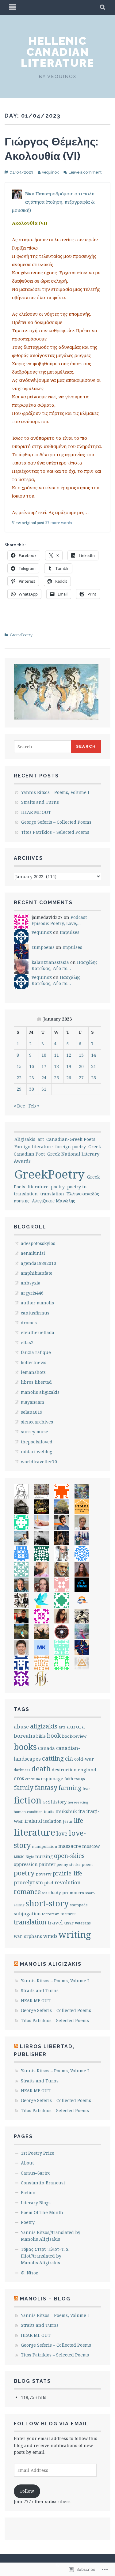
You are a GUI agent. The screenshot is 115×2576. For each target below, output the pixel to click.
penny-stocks (69, 1865)
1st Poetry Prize (38, 2153)
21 (94, 1066)
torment (68, 1914)
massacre (70, 1846)
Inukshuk (66, 1811)
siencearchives (37, 1422)
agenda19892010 (38, 1263)
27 (81, 1078)
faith (69, 1779)
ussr (69, 1923)
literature (38, 1187)
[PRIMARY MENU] (13, 8)
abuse (21, 1726)
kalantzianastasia (50, 962)
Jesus (68, 1821)
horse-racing (78, 1802)
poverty (44, 1874)
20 (81, 1066)
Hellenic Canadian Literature (57, 52)
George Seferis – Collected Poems (56, 822)
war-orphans (28, 1936)
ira (82, 1811)
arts (62, 1727)
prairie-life (67, 1873)
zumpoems (43, 947)
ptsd (49, 1883)
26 (69, 1078)
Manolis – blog (45, 2299)
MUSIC (19, 1857)
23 (32, 1078)
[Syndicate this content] (16, 1964)
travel (55, 1922)
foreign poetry (71, 1147)
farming (70, 1788)
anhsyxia (31, 1283)
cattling (53, 1758)
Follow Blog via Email (51, 2424)
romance (27, 1892)
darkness (22, 1770)
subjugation (27, 1913)
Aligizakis (25, 1139)
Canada (46, 1748)
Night (30, 1857)
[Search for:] (43, 747)
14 (94, 1055)
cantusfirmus (35, 1313)
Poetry (28, 2222)
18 (56, 1066)
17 (44, 1066)
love (62, 1834)
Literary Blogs (36, 2203)
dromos (29, 1323)
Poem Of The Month (42, 2212)
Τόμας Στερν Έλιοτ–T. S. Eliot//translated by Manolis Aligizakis (45, 2256)
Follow (27, 2491)
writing (75, 1935)
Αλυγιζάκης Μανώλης (54, 1201)
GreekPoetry (21, 635)
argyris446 (32, 1293)
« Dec (19, 1106)
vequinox (50, 172)
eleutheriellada (38, 1332)
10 (44, 1055)
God (46, 1802)
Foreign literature (34, 1147)
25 (56, 1078)
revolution (68, 1882)
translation (52, 1194)
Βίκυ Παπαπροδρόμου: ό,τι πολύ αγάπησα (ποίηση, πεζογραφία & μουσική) (53, 202)
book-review (74, 1736)
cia (69, 1758)
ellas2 (27, 1343)
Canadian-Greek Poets (71, 1139)
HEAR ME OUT (36, 812)
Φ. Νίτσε (29, 2273)
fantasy (46, 1788)
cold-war (84, 1759)
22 (19, 1078)
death (41, 1769)
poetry (58, 1187)
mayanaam (33, 1402)
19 (69, 1066)
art (41, 1139)
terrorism (51, 1914)
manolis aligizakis (40, 1392)
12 (69, 1055)
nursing (44, 1856)
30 (32, 1089)
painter (47, 1864)
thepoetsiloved (37, 1442)
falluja (80, 1779)
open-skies (69, 1856)
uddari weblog (36, 1452)
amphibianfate (37, 1273)
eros (19, 1778)
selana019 (32, 1412)
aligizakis (44, 1726)
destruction (64, 1770)
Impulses (70, 932)
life (79, 1820)
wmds (50, 1936)
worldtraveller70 (39, 1462)
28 (94, 1078)
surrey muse (34, 1432)
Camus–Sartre (36, 2173)
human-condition (28, 1812)
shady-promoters (66, 1893)
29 (19, 1089)
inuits (49, 1811)
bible (41, 1736)
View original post (28, 523)
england (87, 1769)
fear (86, 1789)
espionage (52, 1779)
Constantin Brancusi (43, 2183)
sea (45, 1893)
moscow (91, 1846)
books (25, 1747)
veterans (83, 1923)
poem (87, 1864)
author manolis (37, 1303)
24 (44, 1078)
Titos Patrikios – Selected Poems (55, 832)
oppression (26, 1864)
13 (81, 1055)
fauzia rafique (36, 1352)
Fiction (28, 2192)
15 (19, 1066)
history (59, 1802)
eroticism (33, 1779)
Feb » (34, 1106)
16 (32, 1066)
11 (56, 1055)
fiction (28, 1800)
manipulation (44, 1846)
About (27, 2163)
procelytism (28, 1882)
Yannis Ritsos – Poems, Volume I (55, 792)
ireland (33, 1821)
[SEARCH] (103, 8)
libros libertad (36, 1382)
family (24, 1787)
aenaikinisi (33, 1253)
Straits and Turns (40, 802)
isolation (52, 1821)
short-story (47, 1903)
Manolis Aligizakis (51, 1964)
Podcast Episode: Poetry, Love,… (59, 920)
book (54, 1736)
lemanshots (33, 1372)
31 (44, 1089)
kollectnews (34, 1362)
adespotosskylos (38, 1243)
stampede (79, 1905)
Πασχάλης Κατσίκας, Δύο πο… (65, 965)
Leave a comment (85, 172)
